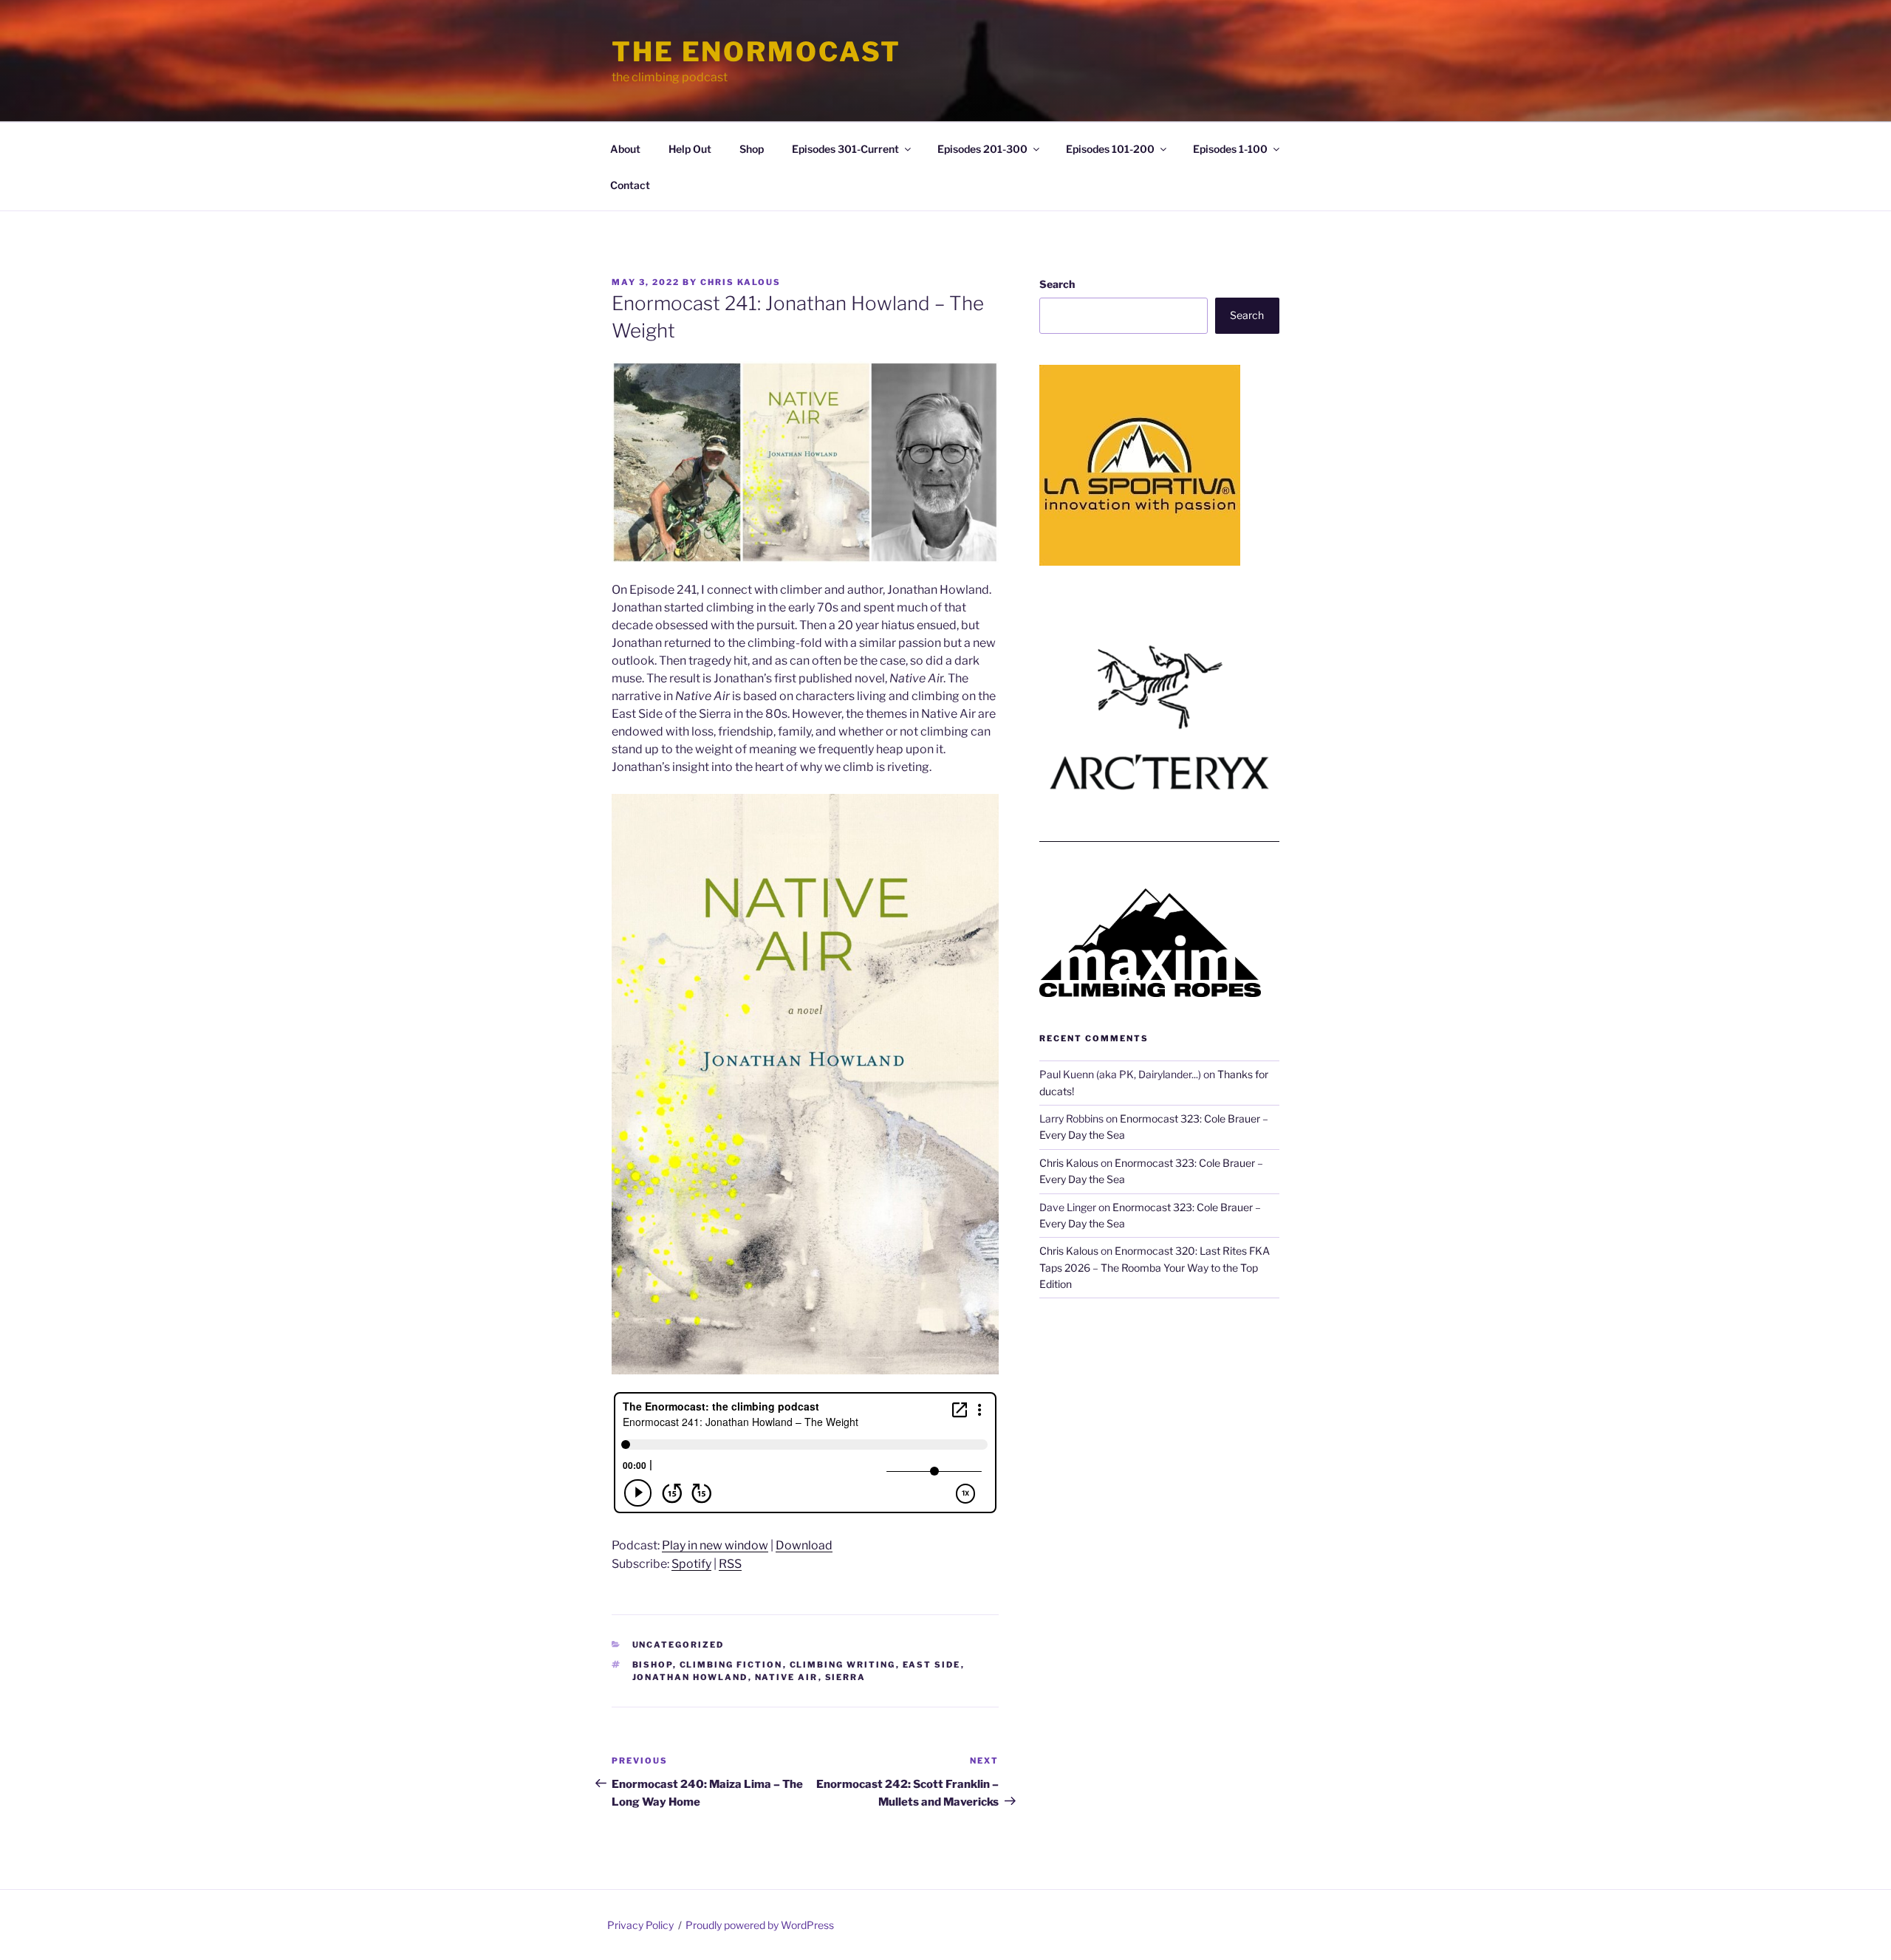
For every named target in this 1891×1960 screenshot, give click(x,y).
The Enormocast (756, 52)
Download (804, 1545)
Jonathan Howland (690, 1677)
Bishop (653, 1665)
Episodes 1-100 (1230, 149)
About (625, 149)
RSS (730, 1564)
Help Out (690, 149)
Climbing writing (843, 1665)
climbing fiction (731, 1665)
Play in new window (715, 1545)
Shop (752, 149)
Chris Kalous (741, 282)
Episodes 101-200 (1110, 149)
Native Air (787, 1677)
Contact (630, 185)
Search (1057, 284)
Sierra (846, 1677)
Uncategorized (678, 1645)
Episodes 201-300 (982, 149)
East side (932, 1665)
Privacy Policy (640, 1925)
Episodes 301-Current (845, 149)
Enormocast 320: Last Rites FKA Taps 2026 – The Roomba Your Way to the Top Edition (1155, 1267)
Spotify (691, 1564)
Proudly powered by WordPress (760, 1925)
